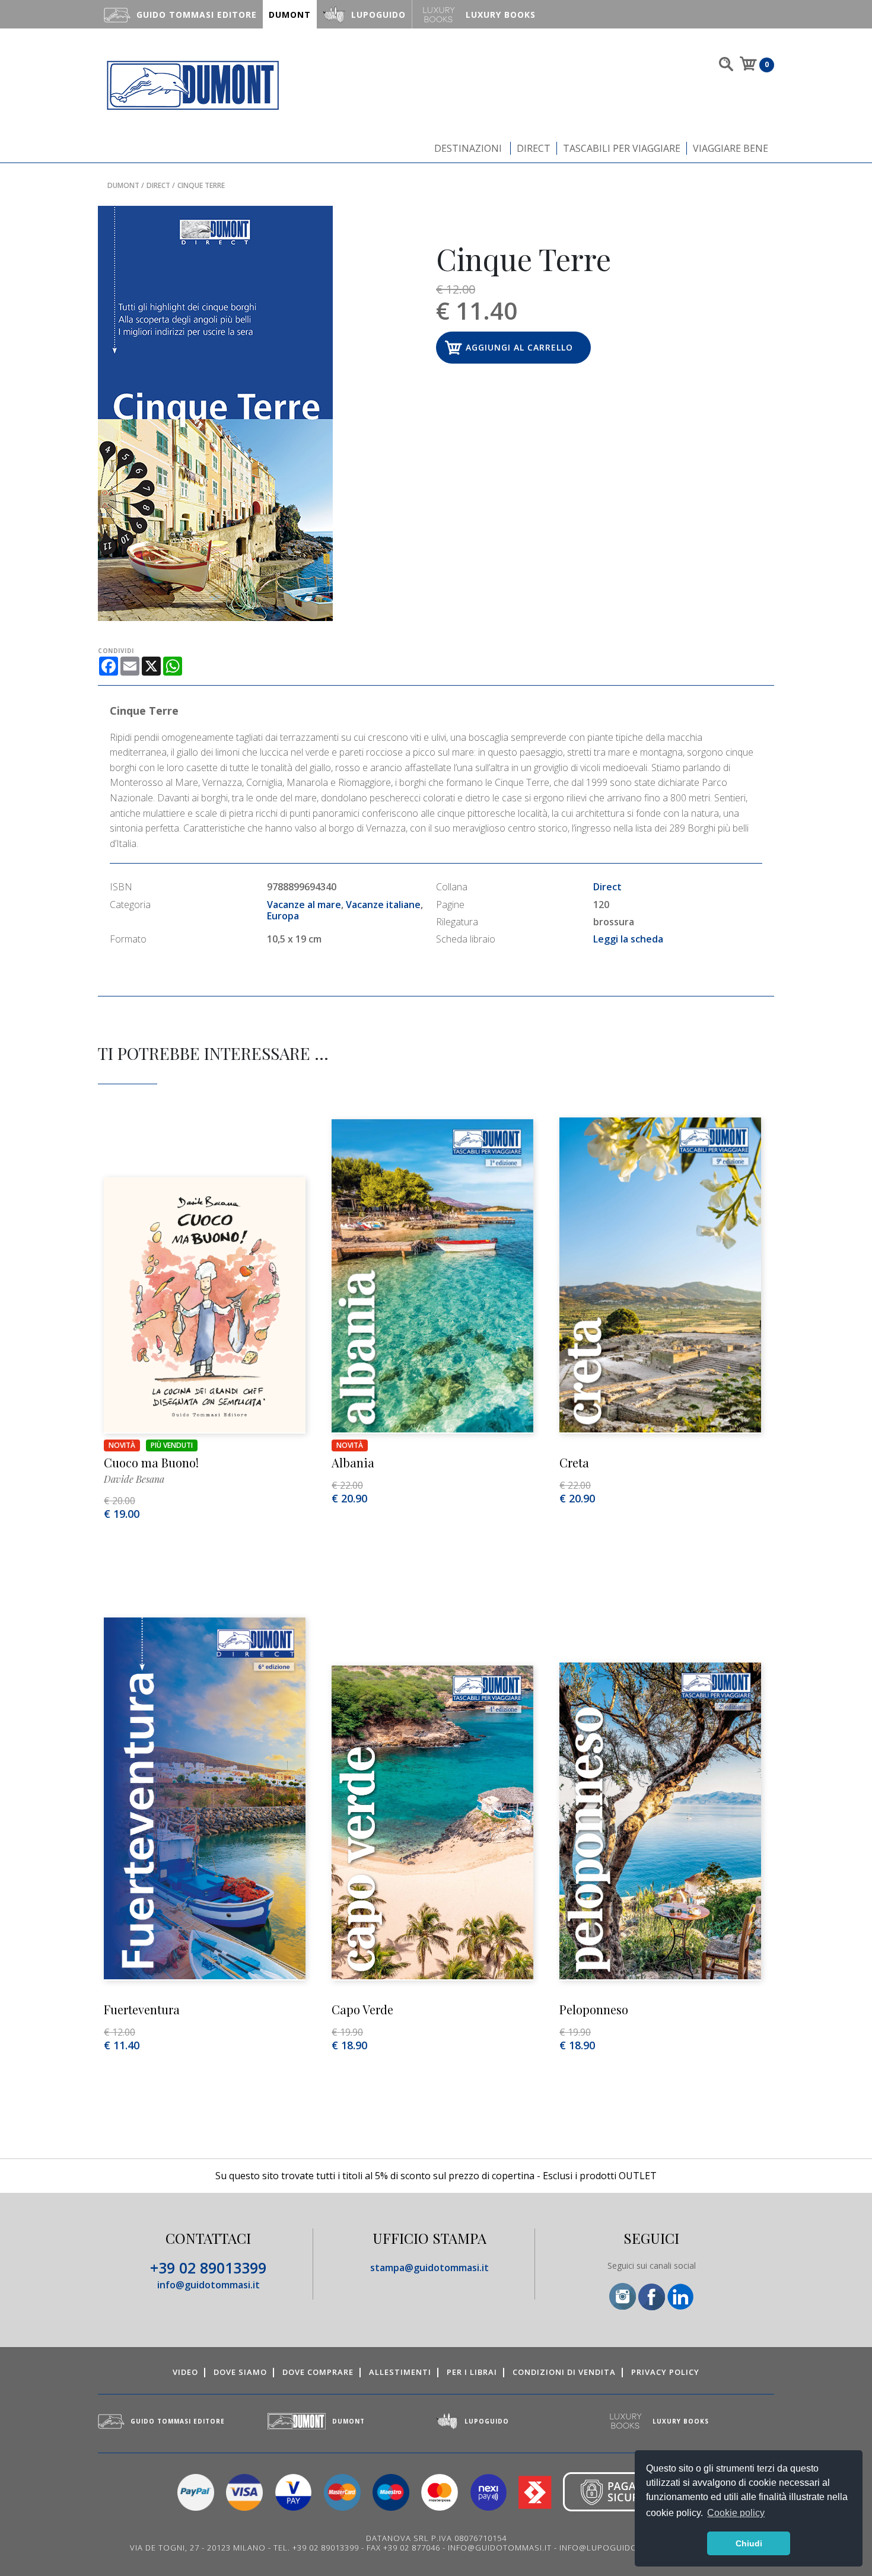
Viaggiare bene (731, 148)
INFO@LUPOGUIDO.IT (603, 2548)
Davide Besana (134, 1479)
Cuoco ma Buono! (151, 1462)
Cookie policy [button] (736, 2513)
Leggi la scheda (628, 939)
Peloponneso (594, 2009)
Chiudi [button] (749, 2543)
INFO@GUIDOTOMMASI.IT (500, 2548)
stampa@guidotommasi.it (429, 2268)
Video (185, 2372)
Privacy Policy (665, 2372)
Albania (353, 1462)
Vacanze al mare (304, 905)
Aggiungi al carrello (519, 347)
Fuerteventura (142, 2009)
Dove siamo (240, 2372)
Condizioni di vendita (564, 2372)
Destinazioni (468, 148)
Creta (574, 1462)
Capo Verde (362, 2009)
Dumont (123, 185)
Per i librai (472, 2372)
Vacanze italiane (383, 905)
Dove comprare (318, 2372)
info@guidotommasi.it (209, 2285)
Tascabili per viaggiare (622, 148)
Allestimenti (400, 2372)
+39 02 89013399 (208, 2268)
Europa (283, 916)
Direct (534, 148)
